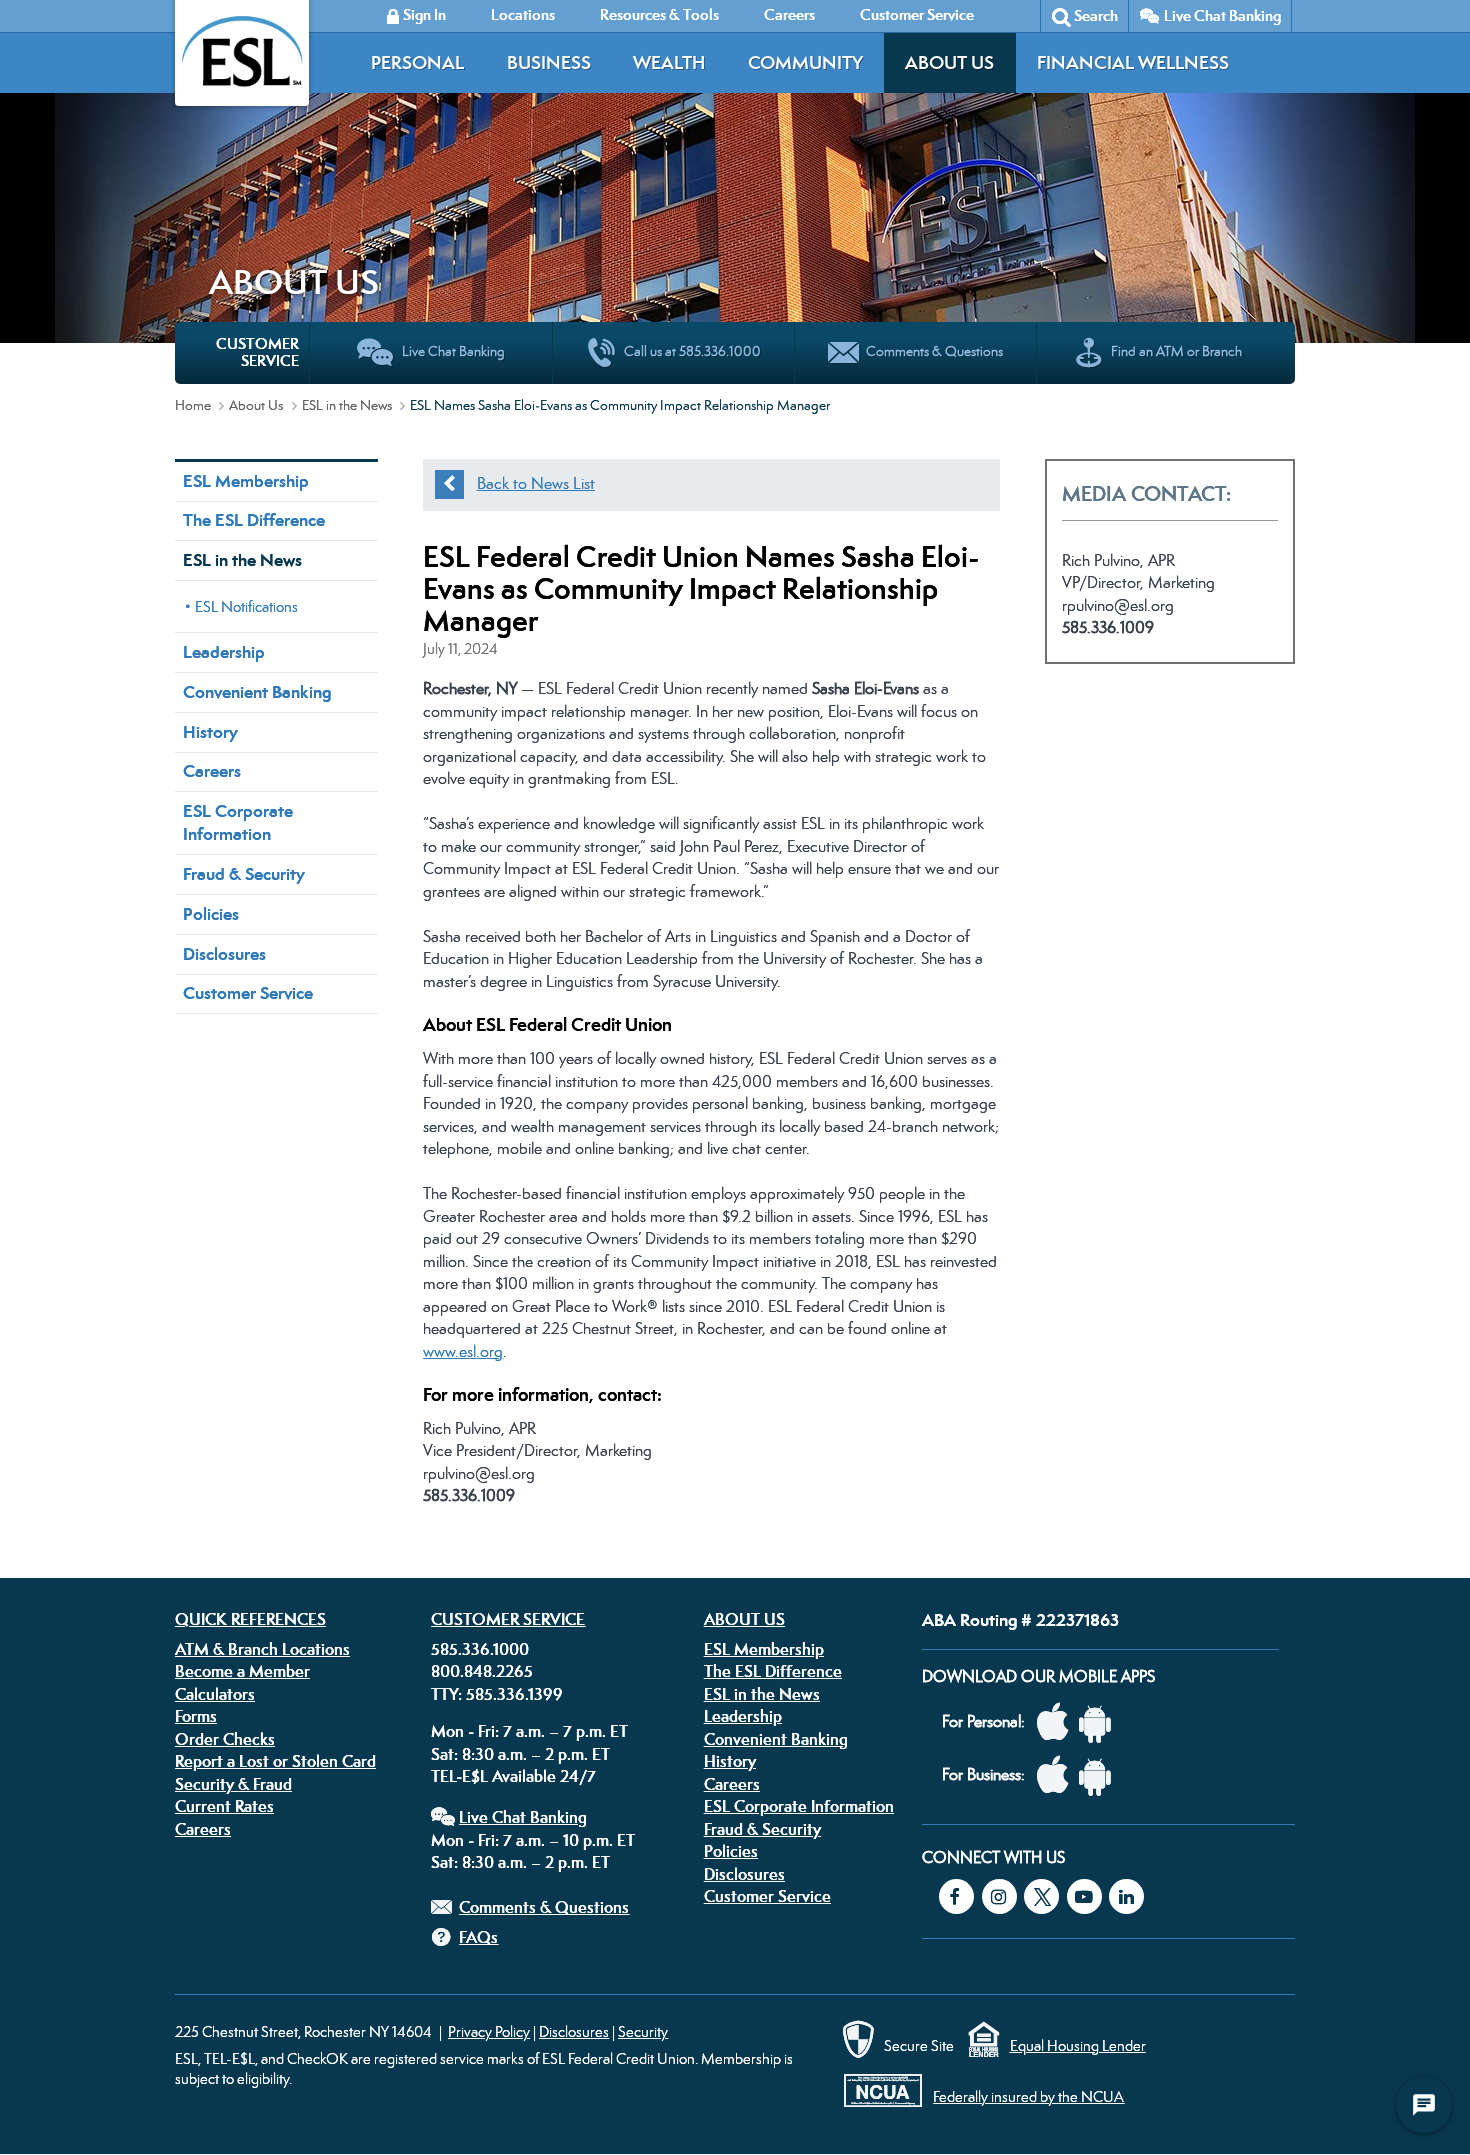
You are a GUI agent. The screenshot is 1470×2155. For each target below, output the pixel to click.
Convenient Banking (257, 692)
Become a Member (242, 1671)
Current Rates (224, 1806)
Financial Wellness (1133, 62)
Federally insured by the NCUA (1028, 2096)
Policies (211, 914)
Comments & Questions (544, 1907)
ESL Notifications (246, 606)
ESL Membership (246, 481)
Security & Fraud (233, 1784)
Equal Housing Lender (1078, 2045)
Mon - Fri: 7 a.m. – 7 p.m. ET (529, 1731)
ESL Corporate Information (238, 822)
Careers (212, 771)
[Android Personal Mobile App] (1100, 1722)
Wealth (669, 62)
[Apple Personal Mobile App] (1058, 1722)
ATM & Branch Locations (262, 1649)
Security (643, 2031)
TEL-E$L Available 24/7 (513, 1776)
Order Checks (225, 1739)
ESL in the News (347, 405)
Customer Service (248, 993)
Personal (417, 62)
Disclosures (224, 954)
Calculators (215, 1694)
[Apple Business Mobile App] (1058, 1775)
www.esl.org (463, 1351)
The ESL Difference (254, 520)
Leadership (224, 652)
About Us (949, 62)
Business (549, 62)
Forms (196, 1716)
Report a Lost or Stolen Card (275, 1761)
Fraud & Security (244, 874)
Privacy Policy (489, 2031)
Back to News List (536, 483)
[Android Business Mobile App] (1100, 1775)
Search (1096, 15)
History (210, 732)
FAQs (478, 1937)
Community (805, 62)
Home (193, 405)
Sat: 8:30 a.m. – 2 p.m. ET (520, 1754)
